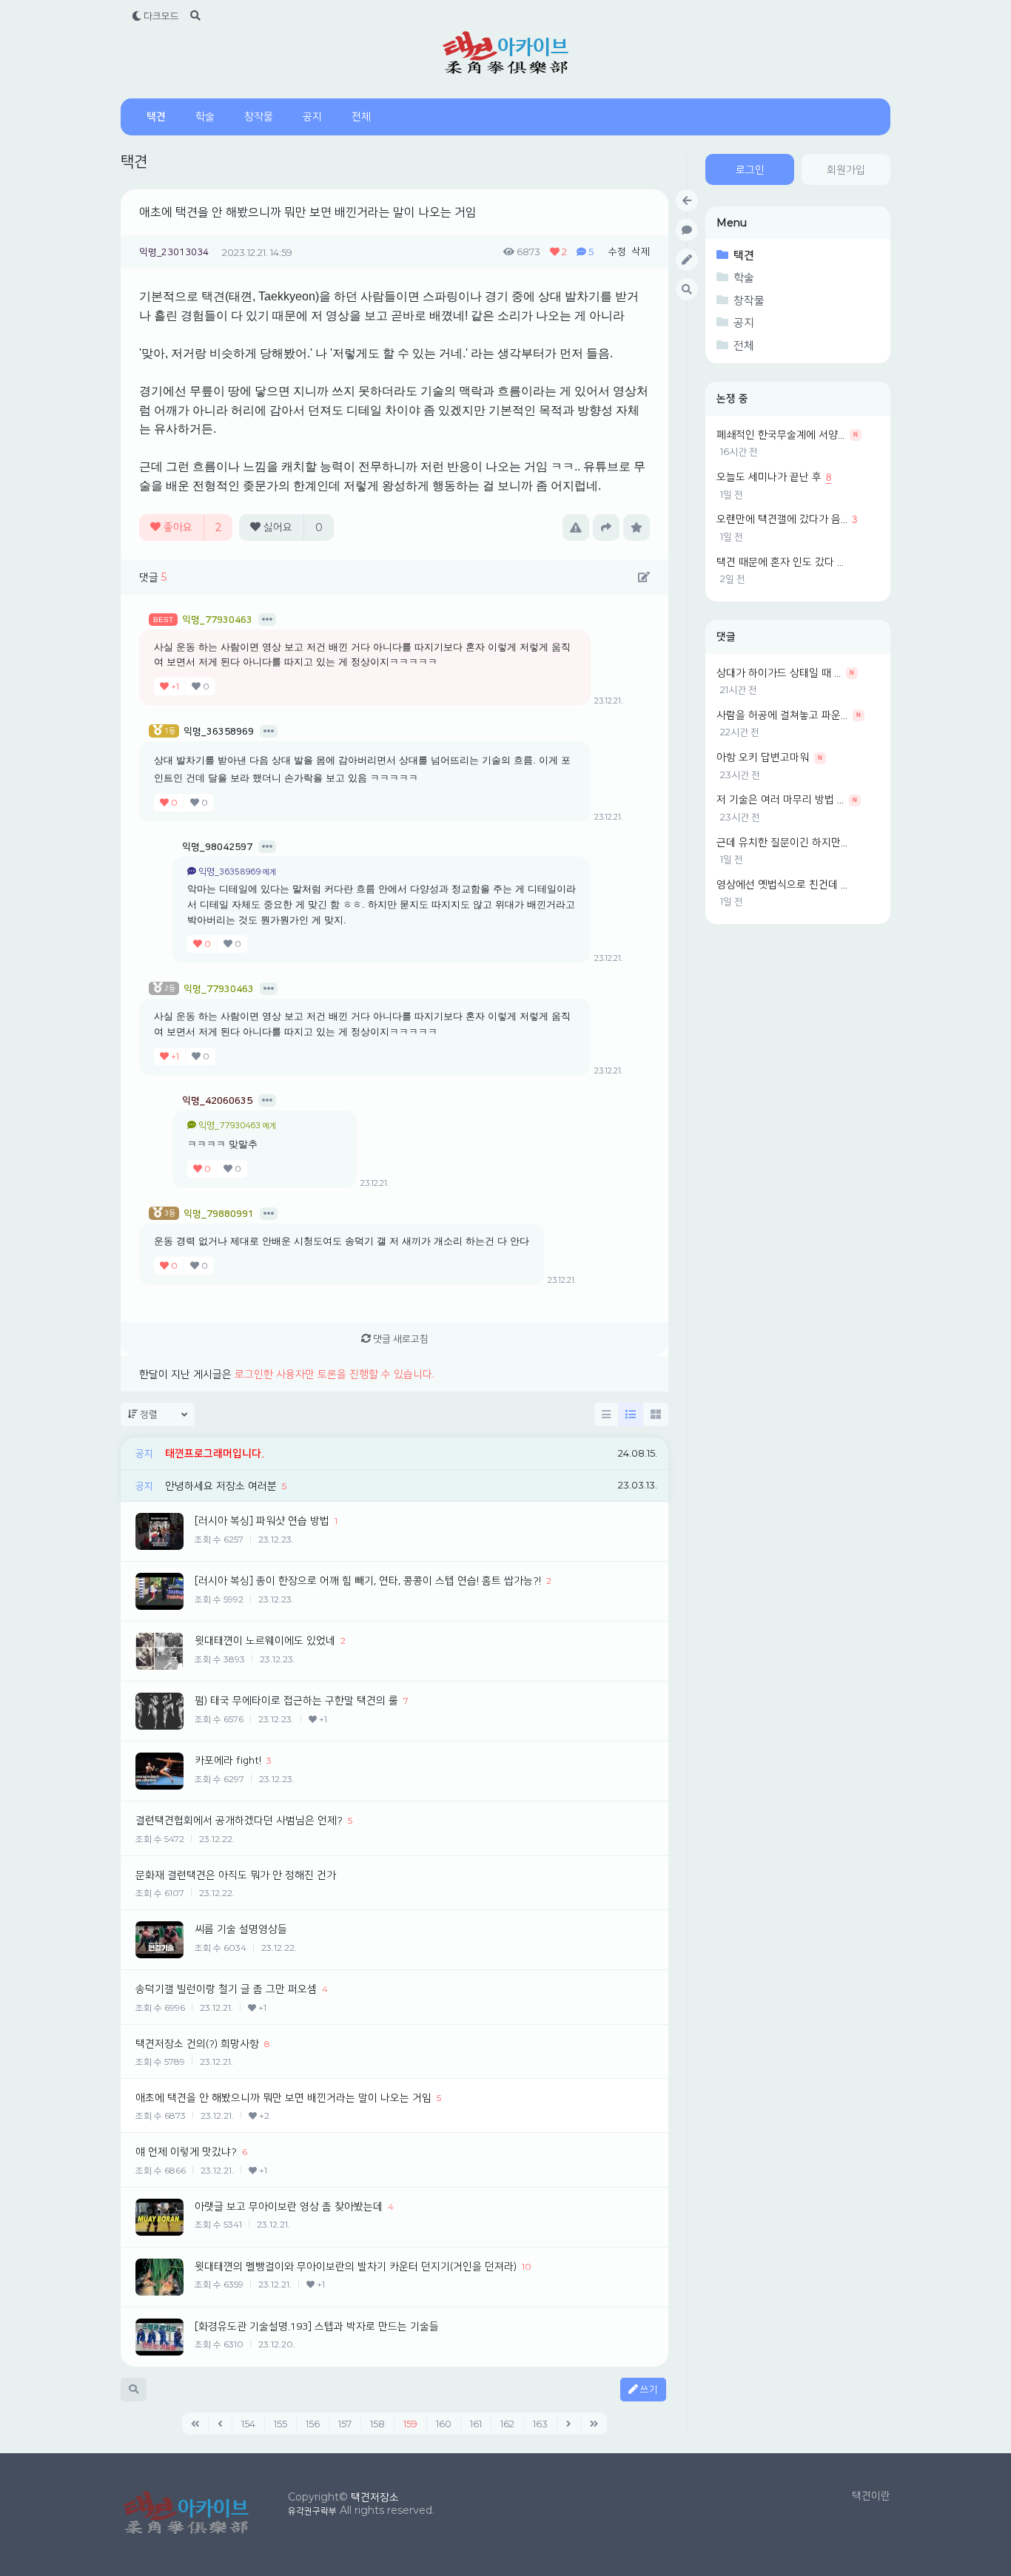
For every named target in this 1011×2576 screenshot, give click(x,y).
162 (507, 2424)
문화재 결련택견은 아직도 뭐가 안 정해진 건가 (236, 1875)
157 (345, 2424)
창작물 (259, 117)
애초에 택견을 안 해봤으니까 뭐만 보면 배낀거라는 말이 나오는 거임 (308, 212)
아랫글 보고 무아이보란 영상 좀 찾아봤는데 (289, 2207)
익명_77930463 (217, 620)
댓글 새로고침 (400, 1339)
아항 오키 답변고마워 (763, 758)
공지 (312, 117)
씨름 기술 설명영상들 (241, 1929)
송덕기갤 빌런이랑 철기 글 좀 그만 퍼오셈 (226, 1989)
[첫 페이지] (195, 2424)
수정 (617, 252)
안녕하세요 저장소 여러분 (221, 1486)
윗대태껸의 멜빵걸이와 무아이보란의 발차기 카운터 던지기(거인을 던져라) (356, 2267)
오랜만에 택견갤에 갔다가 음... (782, 519)
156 (313, 2424)
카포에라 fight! (228, 1761)
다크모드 (160, 16)
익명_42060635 (217, 1101)
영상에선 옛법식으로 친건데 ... (782, 885)
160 (444, 2424)
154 (248, 2424)
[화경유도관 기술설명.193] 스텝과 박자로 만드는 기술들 (317, 2327)
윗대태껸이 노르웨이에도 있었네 (265, 1641)
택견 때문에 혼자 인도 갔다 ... (780, 562)
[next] (569, 2424)
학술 (205, 117)
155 (281, 2424)
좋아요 (191, 527)
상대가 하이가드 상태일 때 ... (779, 673)
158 (377, 2424)
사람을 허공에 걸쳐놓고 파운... (782, 715)
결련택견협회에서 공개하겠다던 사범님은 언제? (239, 1821)
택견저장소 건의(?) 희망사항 (197, 2044)
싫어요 (292, 527)
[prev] (221, 2424)
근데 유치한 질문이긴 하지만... (782, 843)
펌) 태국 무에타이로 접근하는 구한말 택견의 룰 (296, 1701)
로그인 (750, 170)
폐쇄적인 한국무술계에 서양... (780, 435)
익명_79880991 (219, 1214)
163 (540, 2424)
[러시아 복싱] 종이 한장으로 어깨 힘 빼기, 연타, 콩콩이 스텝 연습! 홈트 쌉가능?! (368, 1581)
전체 (361, 117)
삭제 (641, 252)
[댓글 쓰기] (644, 578)
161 (476, 2424)
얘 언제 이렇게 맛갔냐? (186, 2152)
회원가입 (846, 170)
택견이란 (871, 2496)
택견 (156, 117)
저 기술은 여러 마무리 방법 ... (780, 800)
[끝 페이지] (594, 2424)
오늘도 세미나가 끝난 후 (769, 477)
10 (527, 2266)
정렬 (148, 1415)
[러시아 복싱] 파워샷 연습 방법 (262, 1521)
